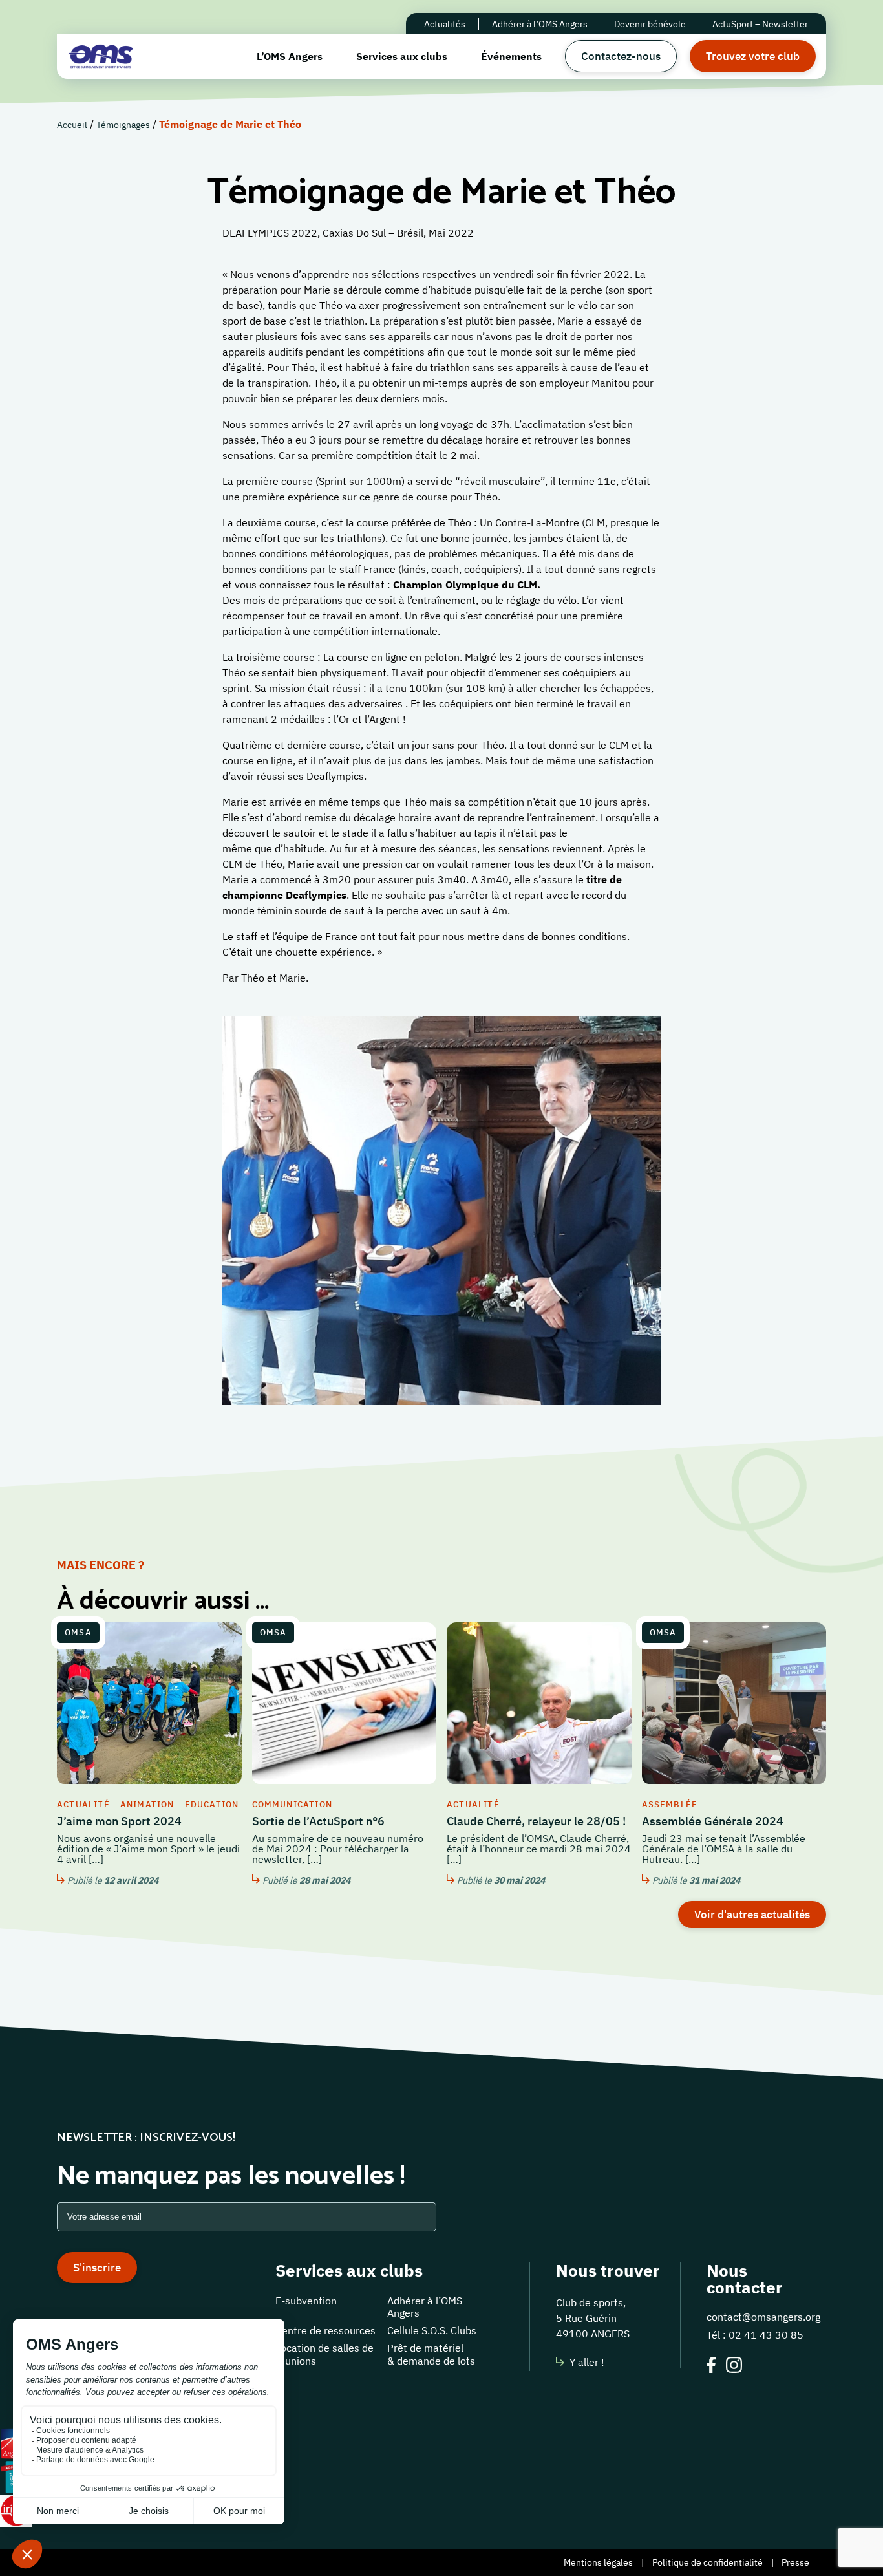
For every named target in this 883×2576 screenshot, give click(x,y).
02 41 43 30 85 (766, 2335)
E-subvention (306, 2301)
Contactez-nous (621, 56)
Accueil (72, 125)
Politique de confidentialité (707, 2562)
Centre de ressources (325, 2330)
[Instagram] (734, 2367)
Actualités (445, 24)
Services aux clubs (402, 56)
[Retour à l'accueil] (101, 56)
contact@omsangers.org (763, 2317)
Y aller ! (587, 2362)
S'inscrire (97, 2268)
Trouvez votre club (753, 56)
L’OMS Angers (290, 56)
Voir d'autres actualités (752, 1915)
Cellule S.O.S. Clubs (432, 2330)
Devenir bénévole (650, 24)
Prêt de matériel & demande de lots (431, 2354)
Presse (795, 2562)
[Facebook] (711, 2367)
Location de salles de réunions (324, 2354)
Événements (511, 56)
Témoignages (123, 125)
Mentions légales (598, 2562)
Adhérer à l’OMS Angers (540, 24)
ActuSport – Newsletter (760, 24)
